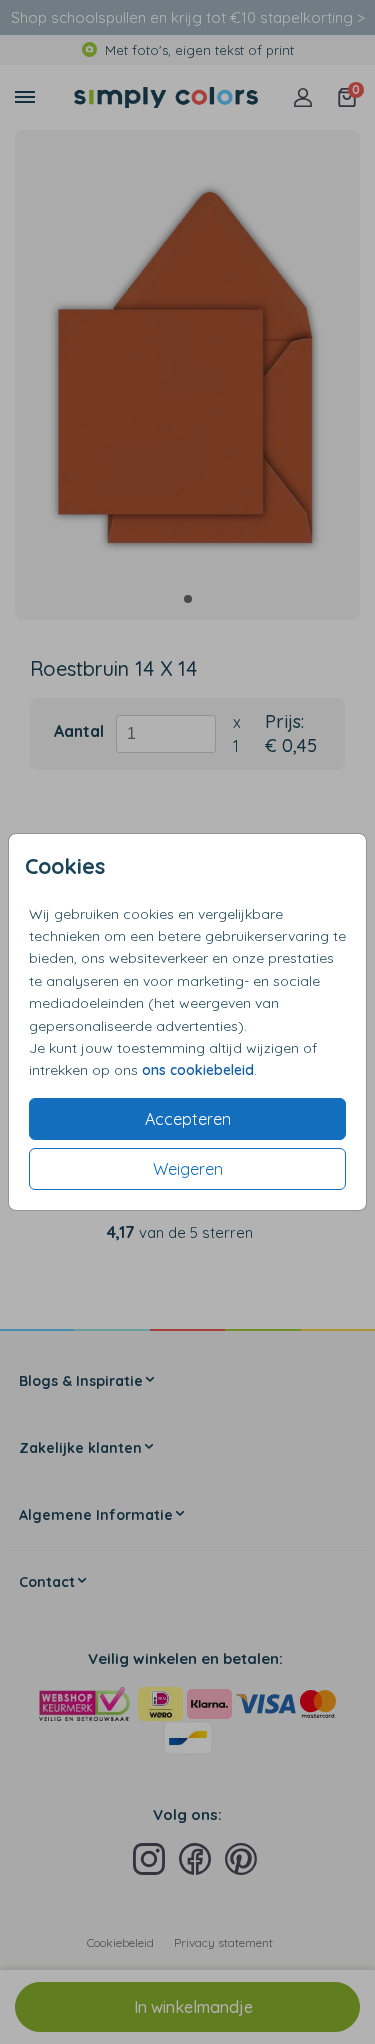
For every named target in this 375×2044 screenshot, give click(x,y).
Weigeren (188, 1169)
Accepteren (188, 1119)
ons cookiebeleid (198, 1070)
